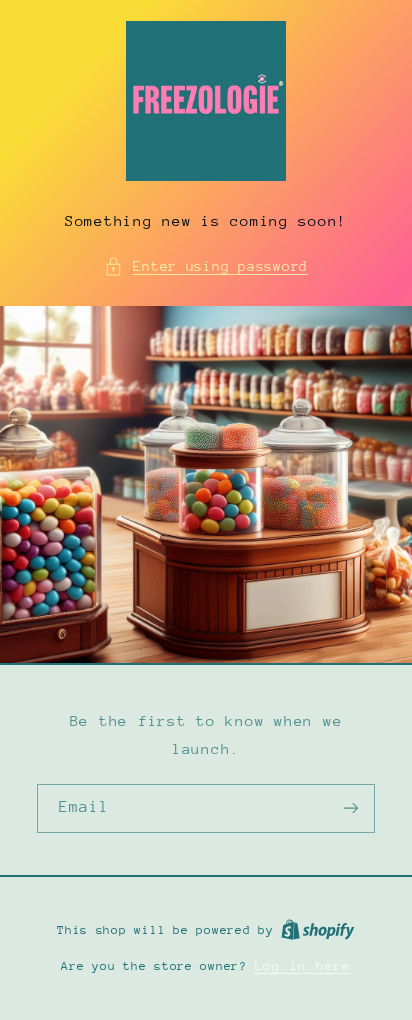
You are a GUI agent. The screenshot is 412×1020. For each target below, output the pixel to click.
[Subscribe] (351, 808)
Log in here (303, 965)
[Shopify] (318, 929)
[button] (206, 267)
